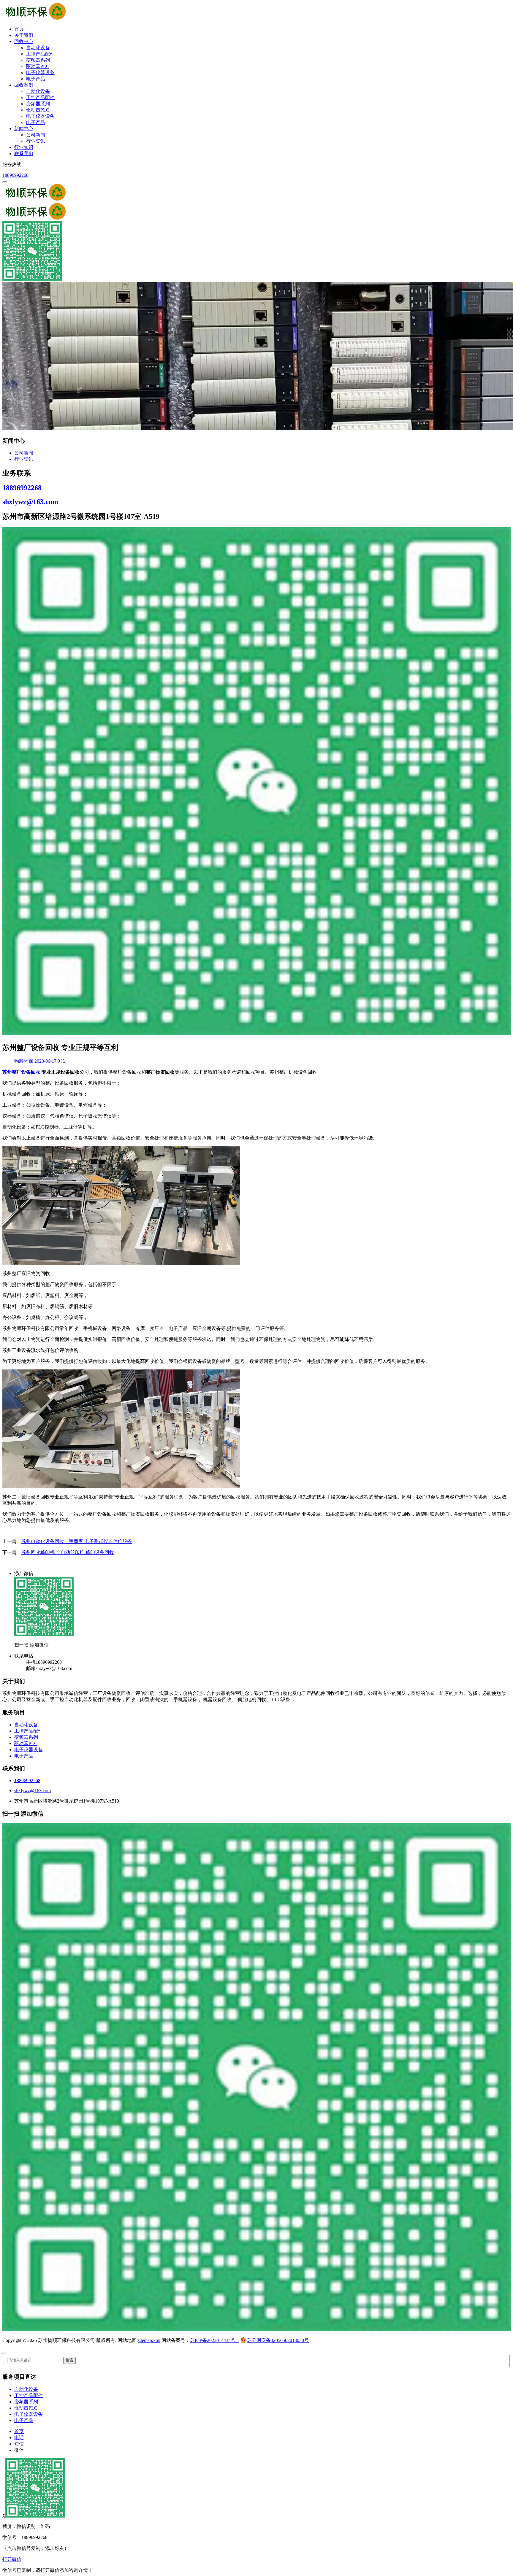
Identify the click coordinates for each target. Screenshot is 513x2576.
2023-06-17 (46, 1061)
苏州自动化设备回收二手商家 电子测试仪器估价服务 (77, 1541)
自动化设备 (38, 48)
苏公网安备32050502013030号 (278, 2340)
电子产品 (36, 79)
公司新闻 (36, 135)
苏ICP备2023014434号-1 (215, 2340)
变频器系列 (38, 60)
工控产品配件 (40, 54)
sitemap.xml (149, 2340)
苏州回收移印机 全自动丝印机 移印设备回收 (68, 1552)
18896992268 (15, 175)
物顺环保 (24, 1061)
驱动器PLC (38, 66)
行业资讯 (36, 141)
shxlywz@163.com (30, 502)
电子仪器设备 (40, 73)
